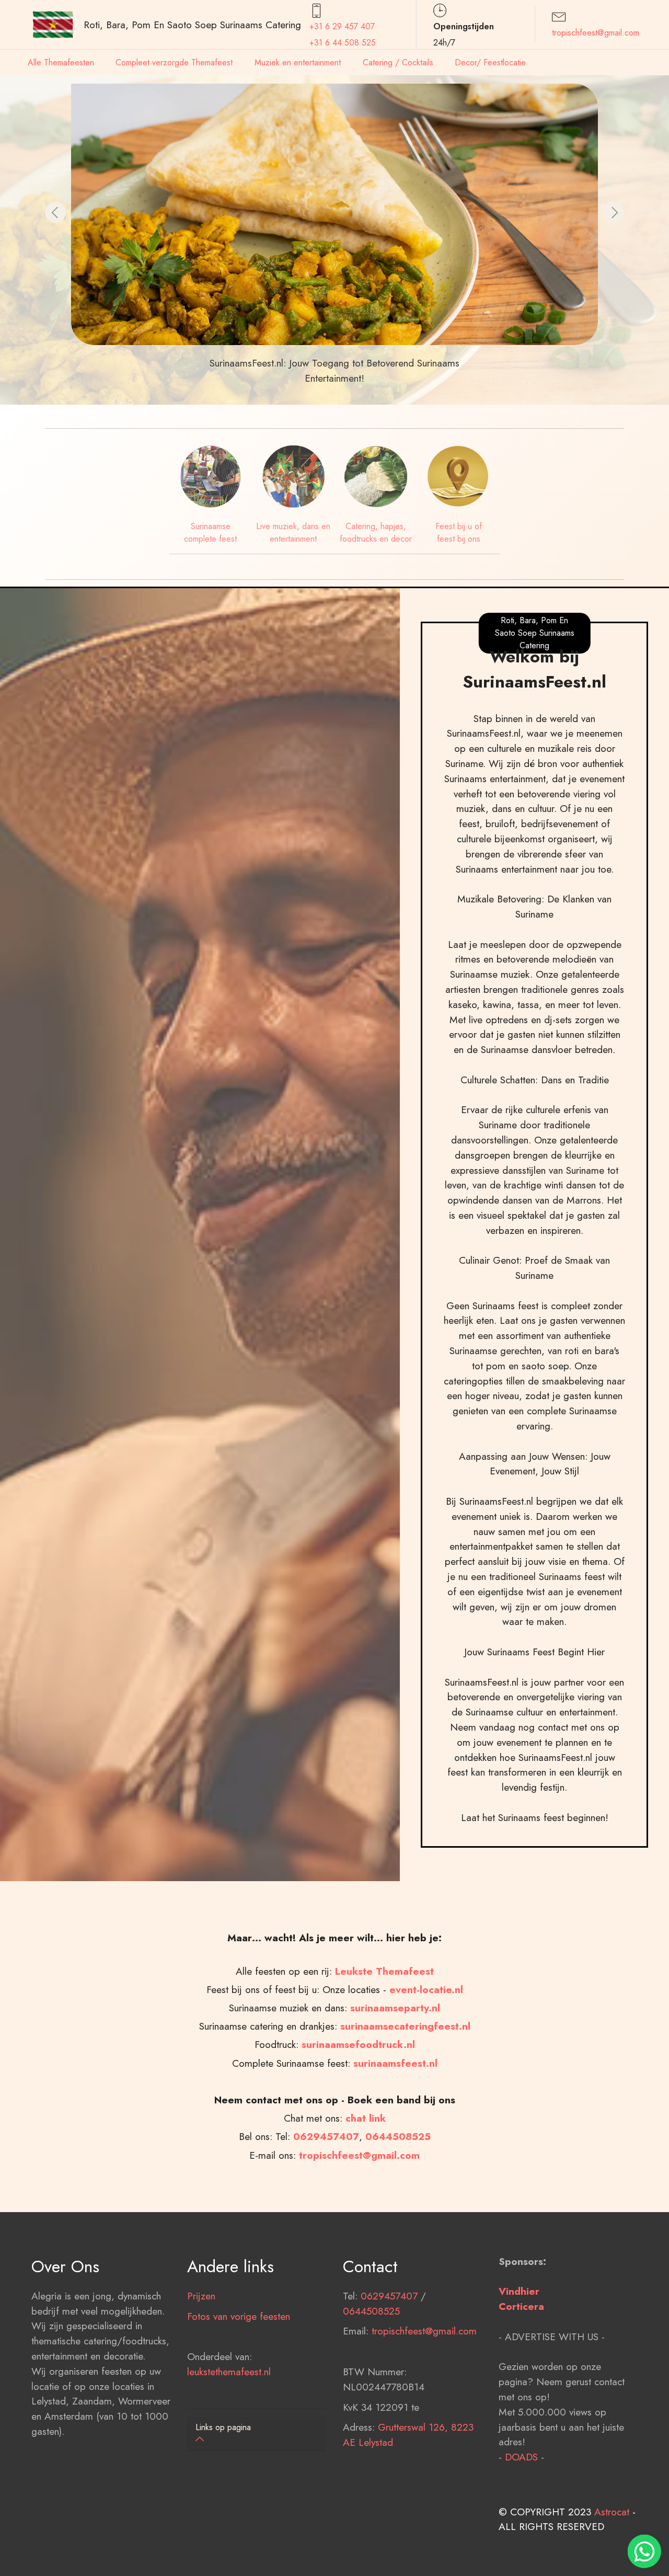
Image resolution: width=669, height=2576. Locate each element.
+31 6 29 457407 (342, 26)
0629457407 (326, 2136)
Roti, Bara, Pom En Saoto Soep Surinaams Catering (192, 25)
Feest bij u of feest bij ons (459, 533)
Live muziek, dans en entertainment (293, 533)
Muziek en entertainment (298, 62)
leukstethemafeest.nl (229, 2372)
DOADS (521, 2457)
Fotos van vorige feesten (239, 2316)
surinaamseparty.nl (395, 2008)
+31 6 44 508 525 (343, 43)
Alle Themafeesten (61, 62)
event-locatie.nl (426, 1989)
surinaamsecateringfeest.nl (405, 2026)
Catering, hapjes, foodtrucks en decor (376, 533)
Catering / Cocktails (398, 62)
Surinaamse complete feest (210, 533)
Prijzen (201, 2296)
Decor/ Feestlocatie (490, 62)
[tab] (257, 2434)
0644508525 (371, 2311)
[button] (55, 212)
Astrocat (612, 2512)
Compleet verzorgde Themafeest (174, 62)
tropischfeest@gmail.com (596, 33)
